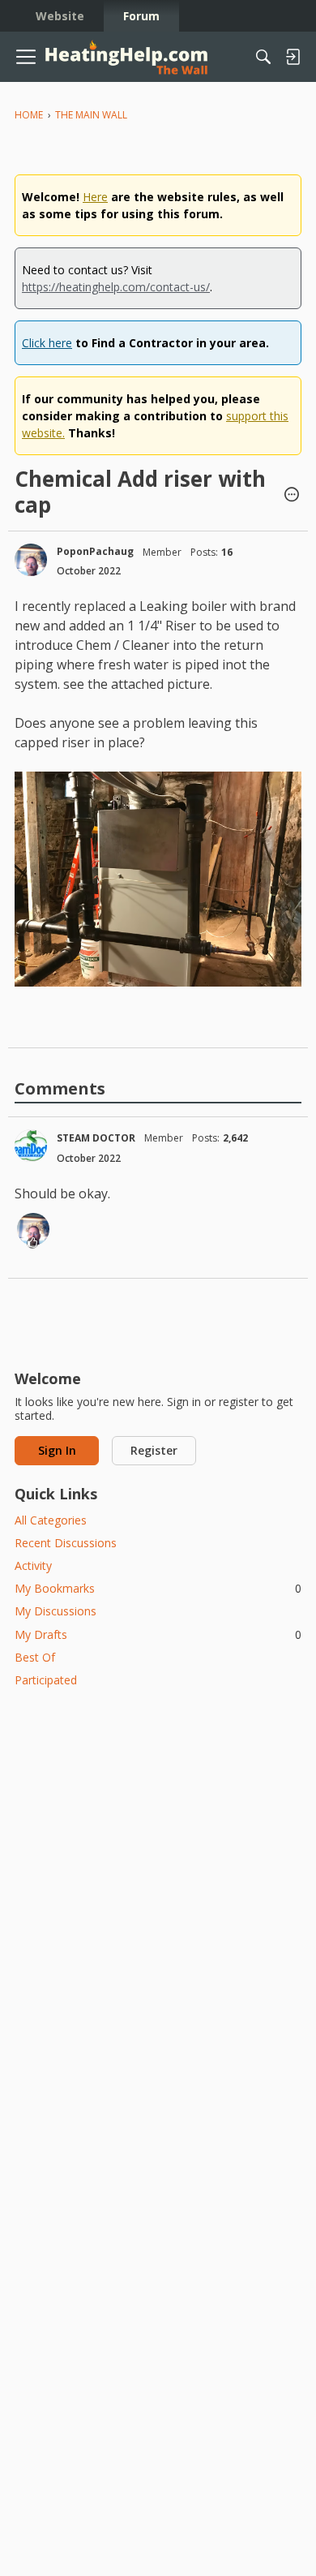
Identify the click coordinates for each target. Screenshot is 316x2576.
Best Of (35, 1657)
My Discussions (56, 1611)
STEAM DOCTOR (96, 1138)
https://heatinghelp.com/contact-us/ (116, 287)
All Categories (51, 1520)
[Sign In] (293, 57)
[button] (292, 496)
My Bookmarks (158, 1588)
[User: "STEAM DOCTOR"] (31, 1146)
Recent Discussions (66, 1543)
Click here (47, 343)
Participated (46, 1680)
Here (95, 197)
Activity (33, 1565)
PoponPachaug (95, 551)
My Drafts (158, 1634)
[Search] (263, 57)
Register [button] (154, 1450)
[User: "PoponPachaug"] (31, 560)
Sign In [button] (57, 1450)
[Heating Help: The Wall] (126, 57)
